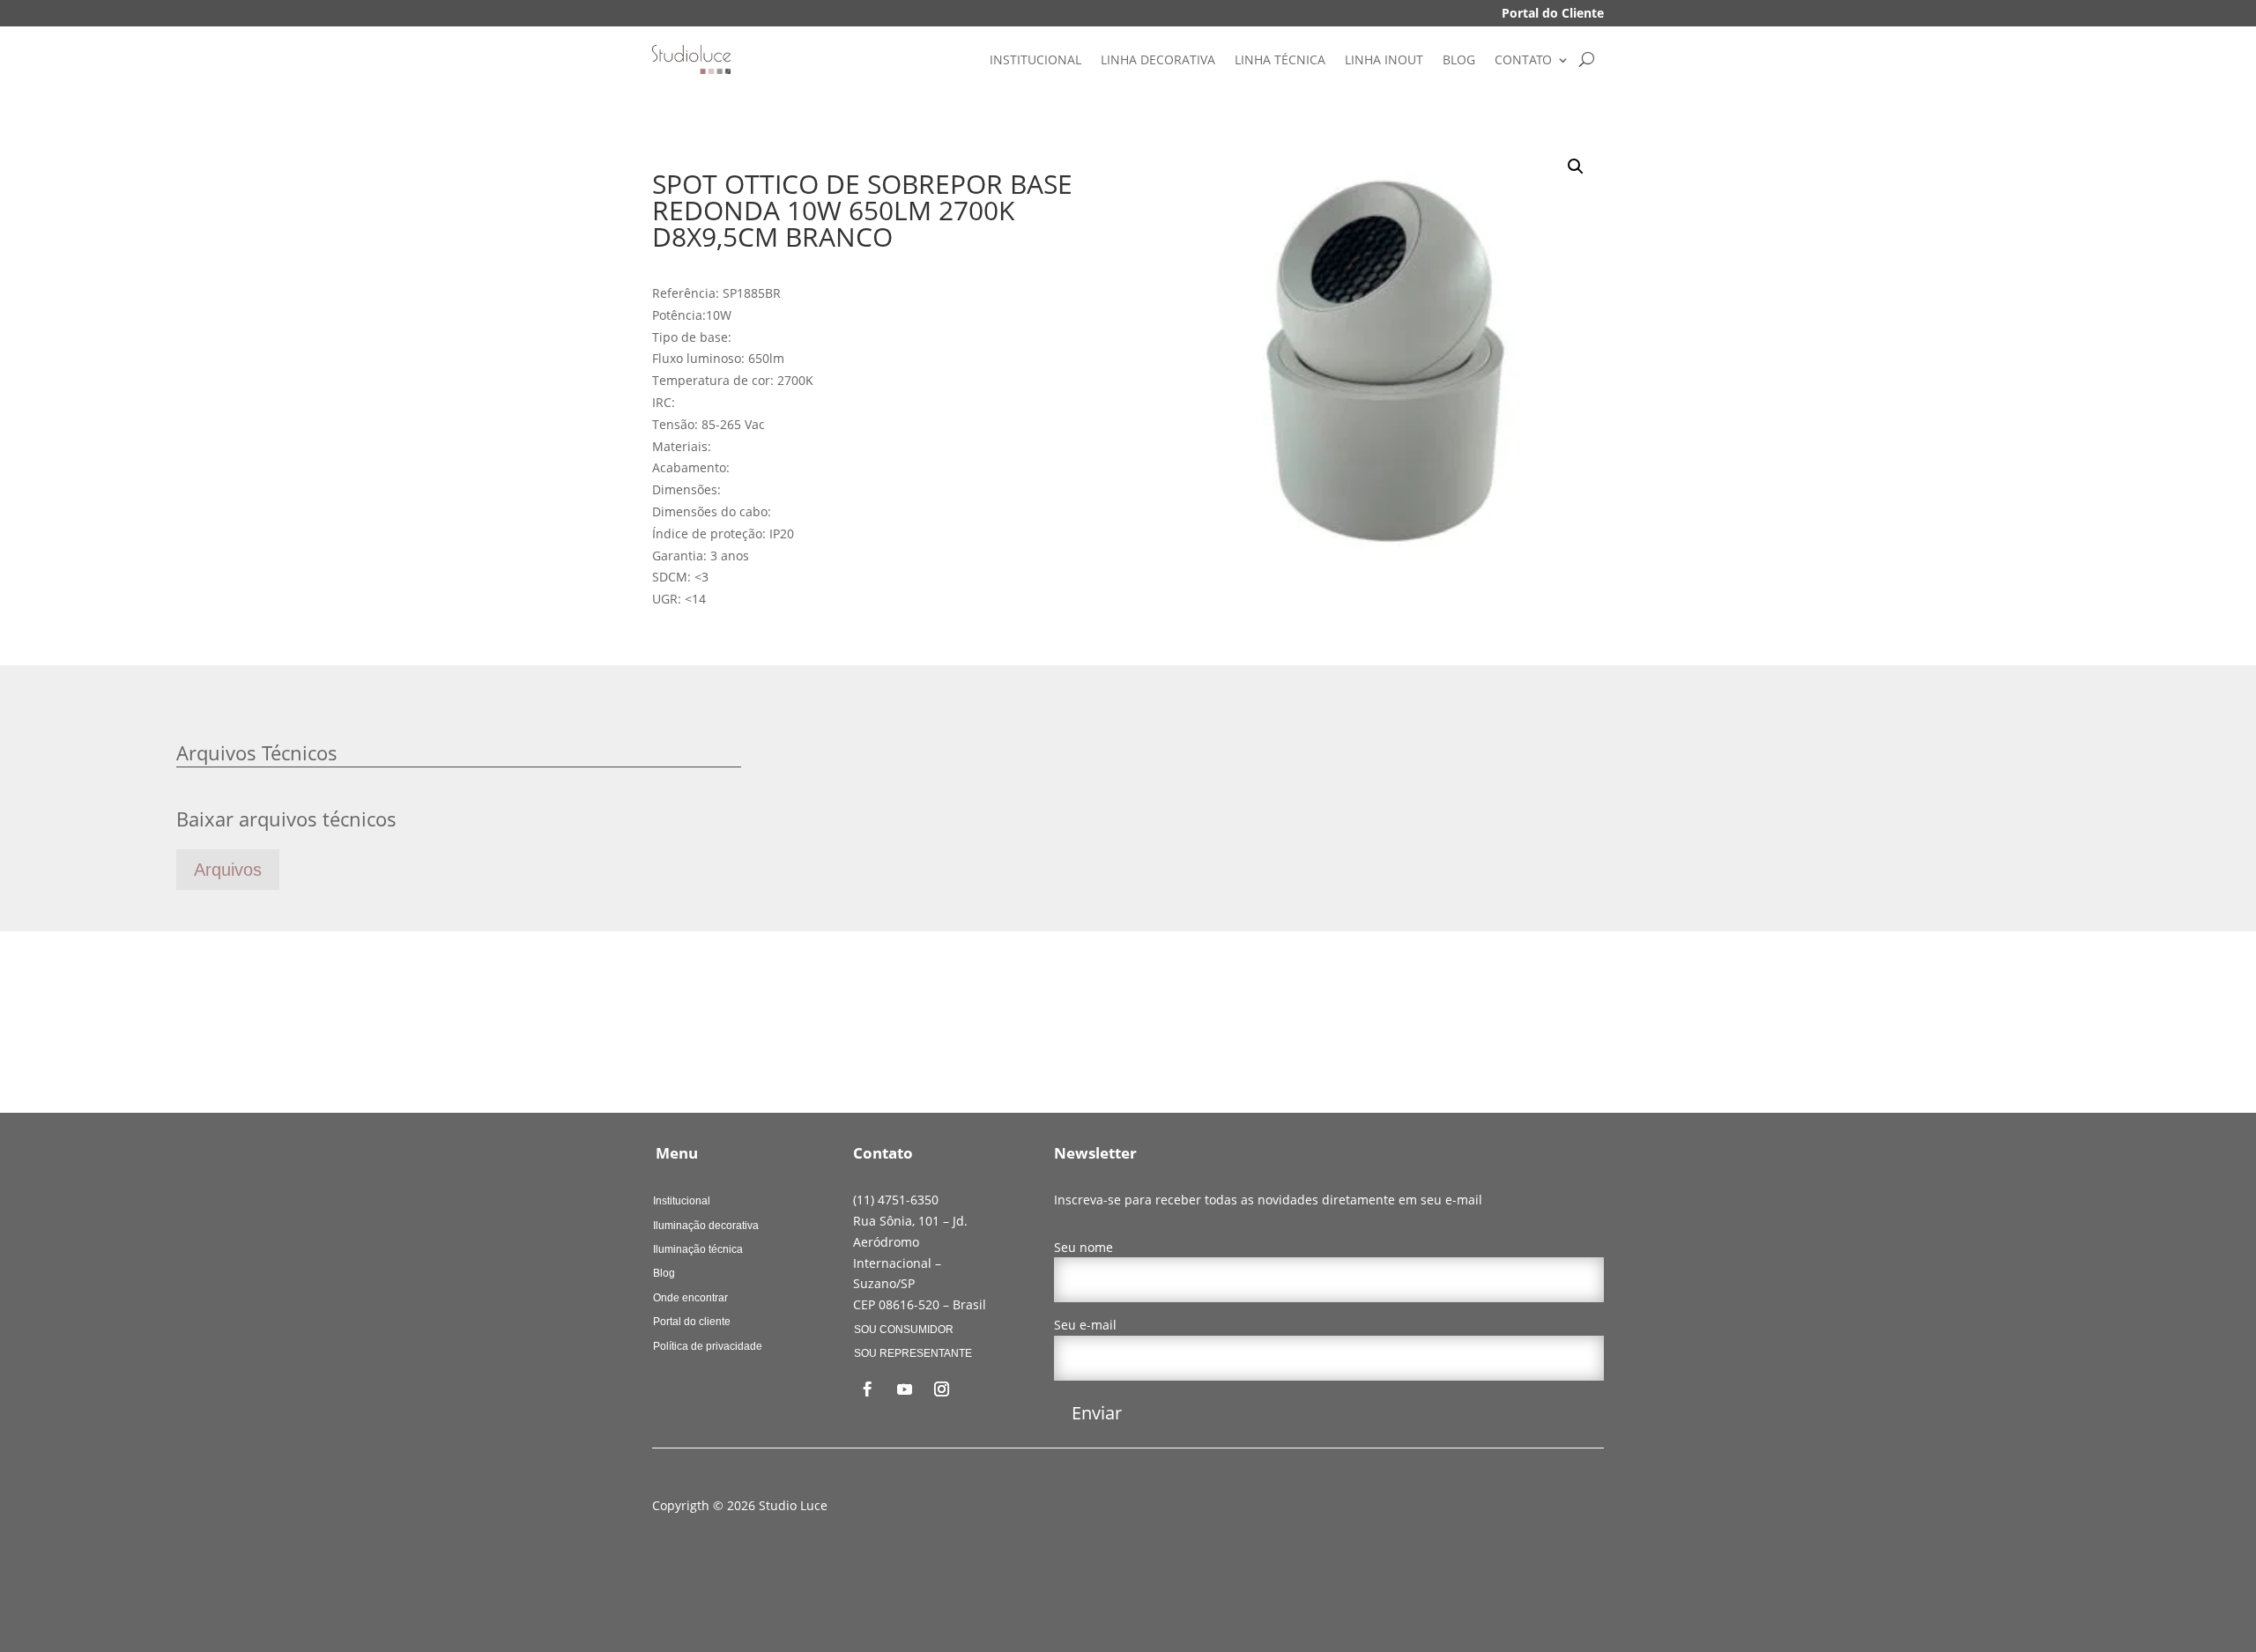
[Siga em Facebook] (868, 1389)
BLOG (1459, 59)
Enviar (1097, 1413)
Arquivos (228, 870)
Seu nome (1083, 1247)
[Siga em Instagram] (942, 1389)
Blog (664, 1273)
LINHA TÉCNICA (1280, 59)
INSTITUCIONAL (1035, 59)
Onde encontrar (690, 1298)
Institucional (682, 1201)
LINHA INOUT (1384, 59)
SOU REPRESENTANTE (913, 1353)
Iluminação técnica (698, 1249)
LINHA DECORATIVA (1158, 59)
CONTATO (1523, 59)
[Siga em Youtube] (905, 1389)
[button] (1576, 167)
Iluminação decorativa (706, 1226)
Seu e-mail (1085, 1325)
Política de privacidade (708, 1346)
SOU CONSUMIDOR (904, 1330)
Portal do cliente (692, 1322)
